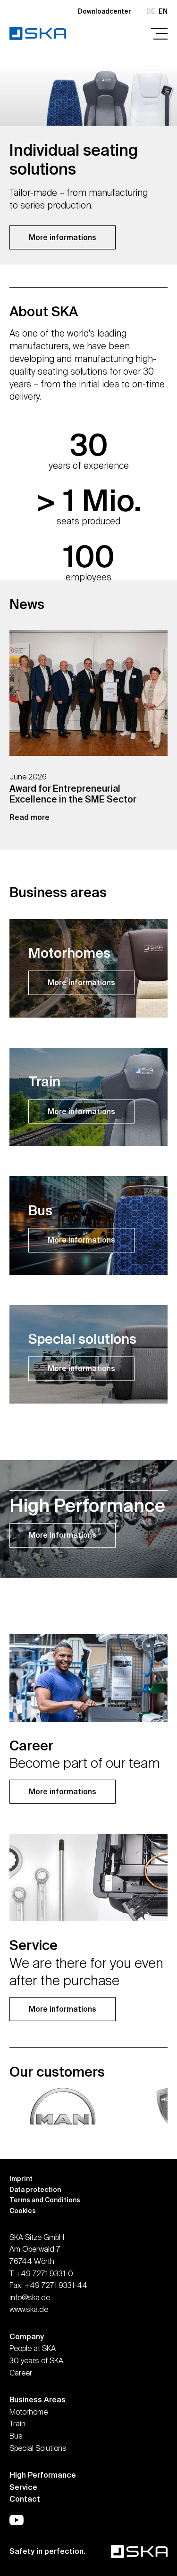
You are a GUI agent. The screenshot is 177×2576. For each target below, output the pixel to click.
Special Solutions (38, 2448)
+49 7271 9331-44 (56, 2285)
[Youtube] (17, 2520)
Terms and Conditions (45, 2200)
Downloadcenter (105, 11)
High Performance (43, 2475)
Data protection (35, 2190)
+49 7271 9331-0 (44, 2273)
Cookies (23, 2211)
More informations (63, 237)
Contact (25, 2499)
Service (23, 2487)
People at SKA (33, 2348)
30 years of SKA (36, 2360)
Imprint (21, 2179)
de (151, 11)
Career (21, 2373)
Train (17, 2424)
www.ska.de (29, 2309)
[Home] (38, 33)
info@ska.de (30, 2297)
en (163, 11)
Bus (16, 2436)
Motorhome (29, 2412)
